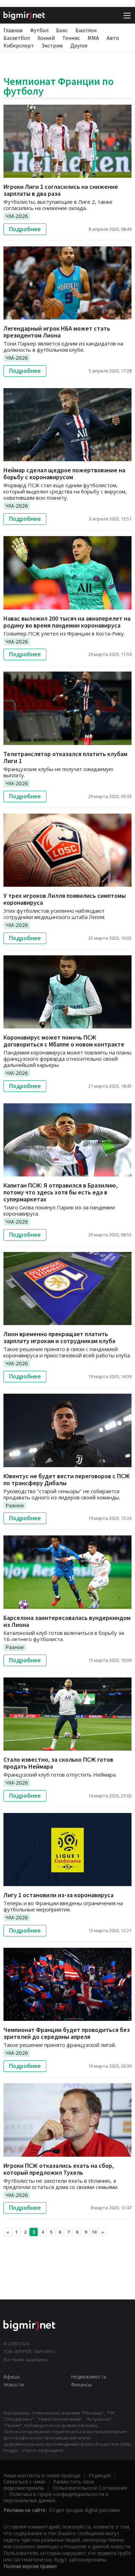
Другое (79, 45)
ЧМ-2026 (17, 216)
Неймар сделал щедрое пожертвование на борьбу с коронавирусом (64, 474)
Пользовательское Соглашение (90, 2488)
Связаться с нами (24, 2482)
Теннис (71, 38)
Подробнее (25, 229)
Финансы (81, 2385)
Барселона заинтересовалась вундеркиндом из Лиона (67, 1621)
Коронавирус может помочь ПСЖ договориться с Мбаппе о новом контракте (64, 1041)
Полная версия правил (30, 2566)
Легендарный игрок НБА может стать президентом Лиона (57, 332)
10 (94, 2232)
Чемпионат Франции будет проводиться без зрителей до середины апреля (67, 2033)
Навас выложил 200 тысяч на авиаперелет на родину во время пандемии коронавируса (67, 622)
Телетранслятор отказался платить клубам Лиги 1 (65, 757)
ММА (93, 38)
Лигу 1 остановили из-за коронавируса (58, 1895)
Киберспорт (19, 45)
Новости (14, 2385)
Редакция (100, 2475)
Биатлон (86, 30)
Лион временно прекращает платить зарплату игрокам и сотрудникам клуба (59, 1337)
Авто (113, 38)
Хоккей (46, 38)
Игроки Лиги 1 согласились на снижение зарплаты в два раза (61, 190)
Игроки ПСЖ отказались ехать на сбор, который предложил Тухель (59, 2169)
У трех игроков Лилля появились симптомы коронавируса (65, 899)
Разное (15, 1505)
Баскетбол (17, 38)
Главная (13, 30)
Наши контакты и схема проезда (42, 2475)
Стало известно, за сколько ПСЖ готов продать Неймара (58, 1763)
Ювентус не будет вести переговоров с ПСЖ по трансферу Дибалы (67, 1479)
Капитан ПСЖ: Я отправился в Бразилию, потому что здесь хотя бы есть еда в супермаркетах (61, 1192)
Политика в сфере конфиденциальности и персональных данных (56, 2497)
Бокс (62, 30)
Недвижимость (89, 2377)
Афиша (12, 2377)
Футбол (39, 30)
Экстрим (52, 45)
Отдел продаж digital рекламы (84, 2510)
